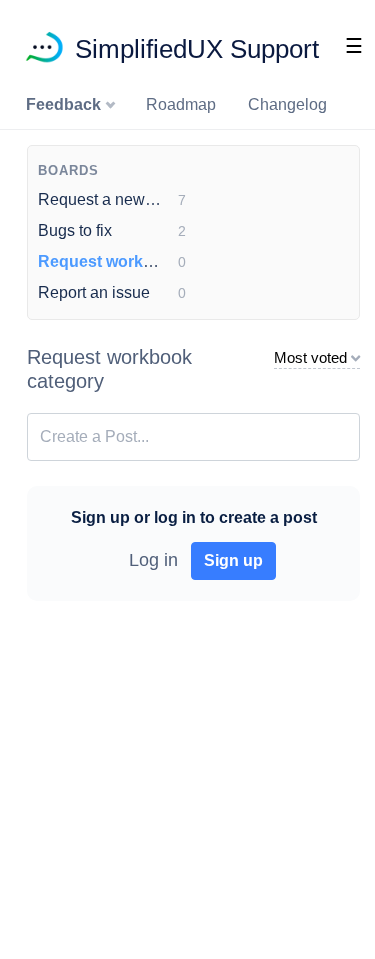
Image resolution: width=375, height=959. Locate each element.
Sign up (233, 560)
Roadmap (181, 104)
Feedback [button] (65, 104)
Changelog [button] (287, 104)
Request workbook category (145, 261)
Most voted (310, 357)
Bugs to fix (75, 230)
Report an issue (94, 292)
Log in (153, 560)
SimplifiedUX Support (197, 49)
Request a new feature (118, 199)
